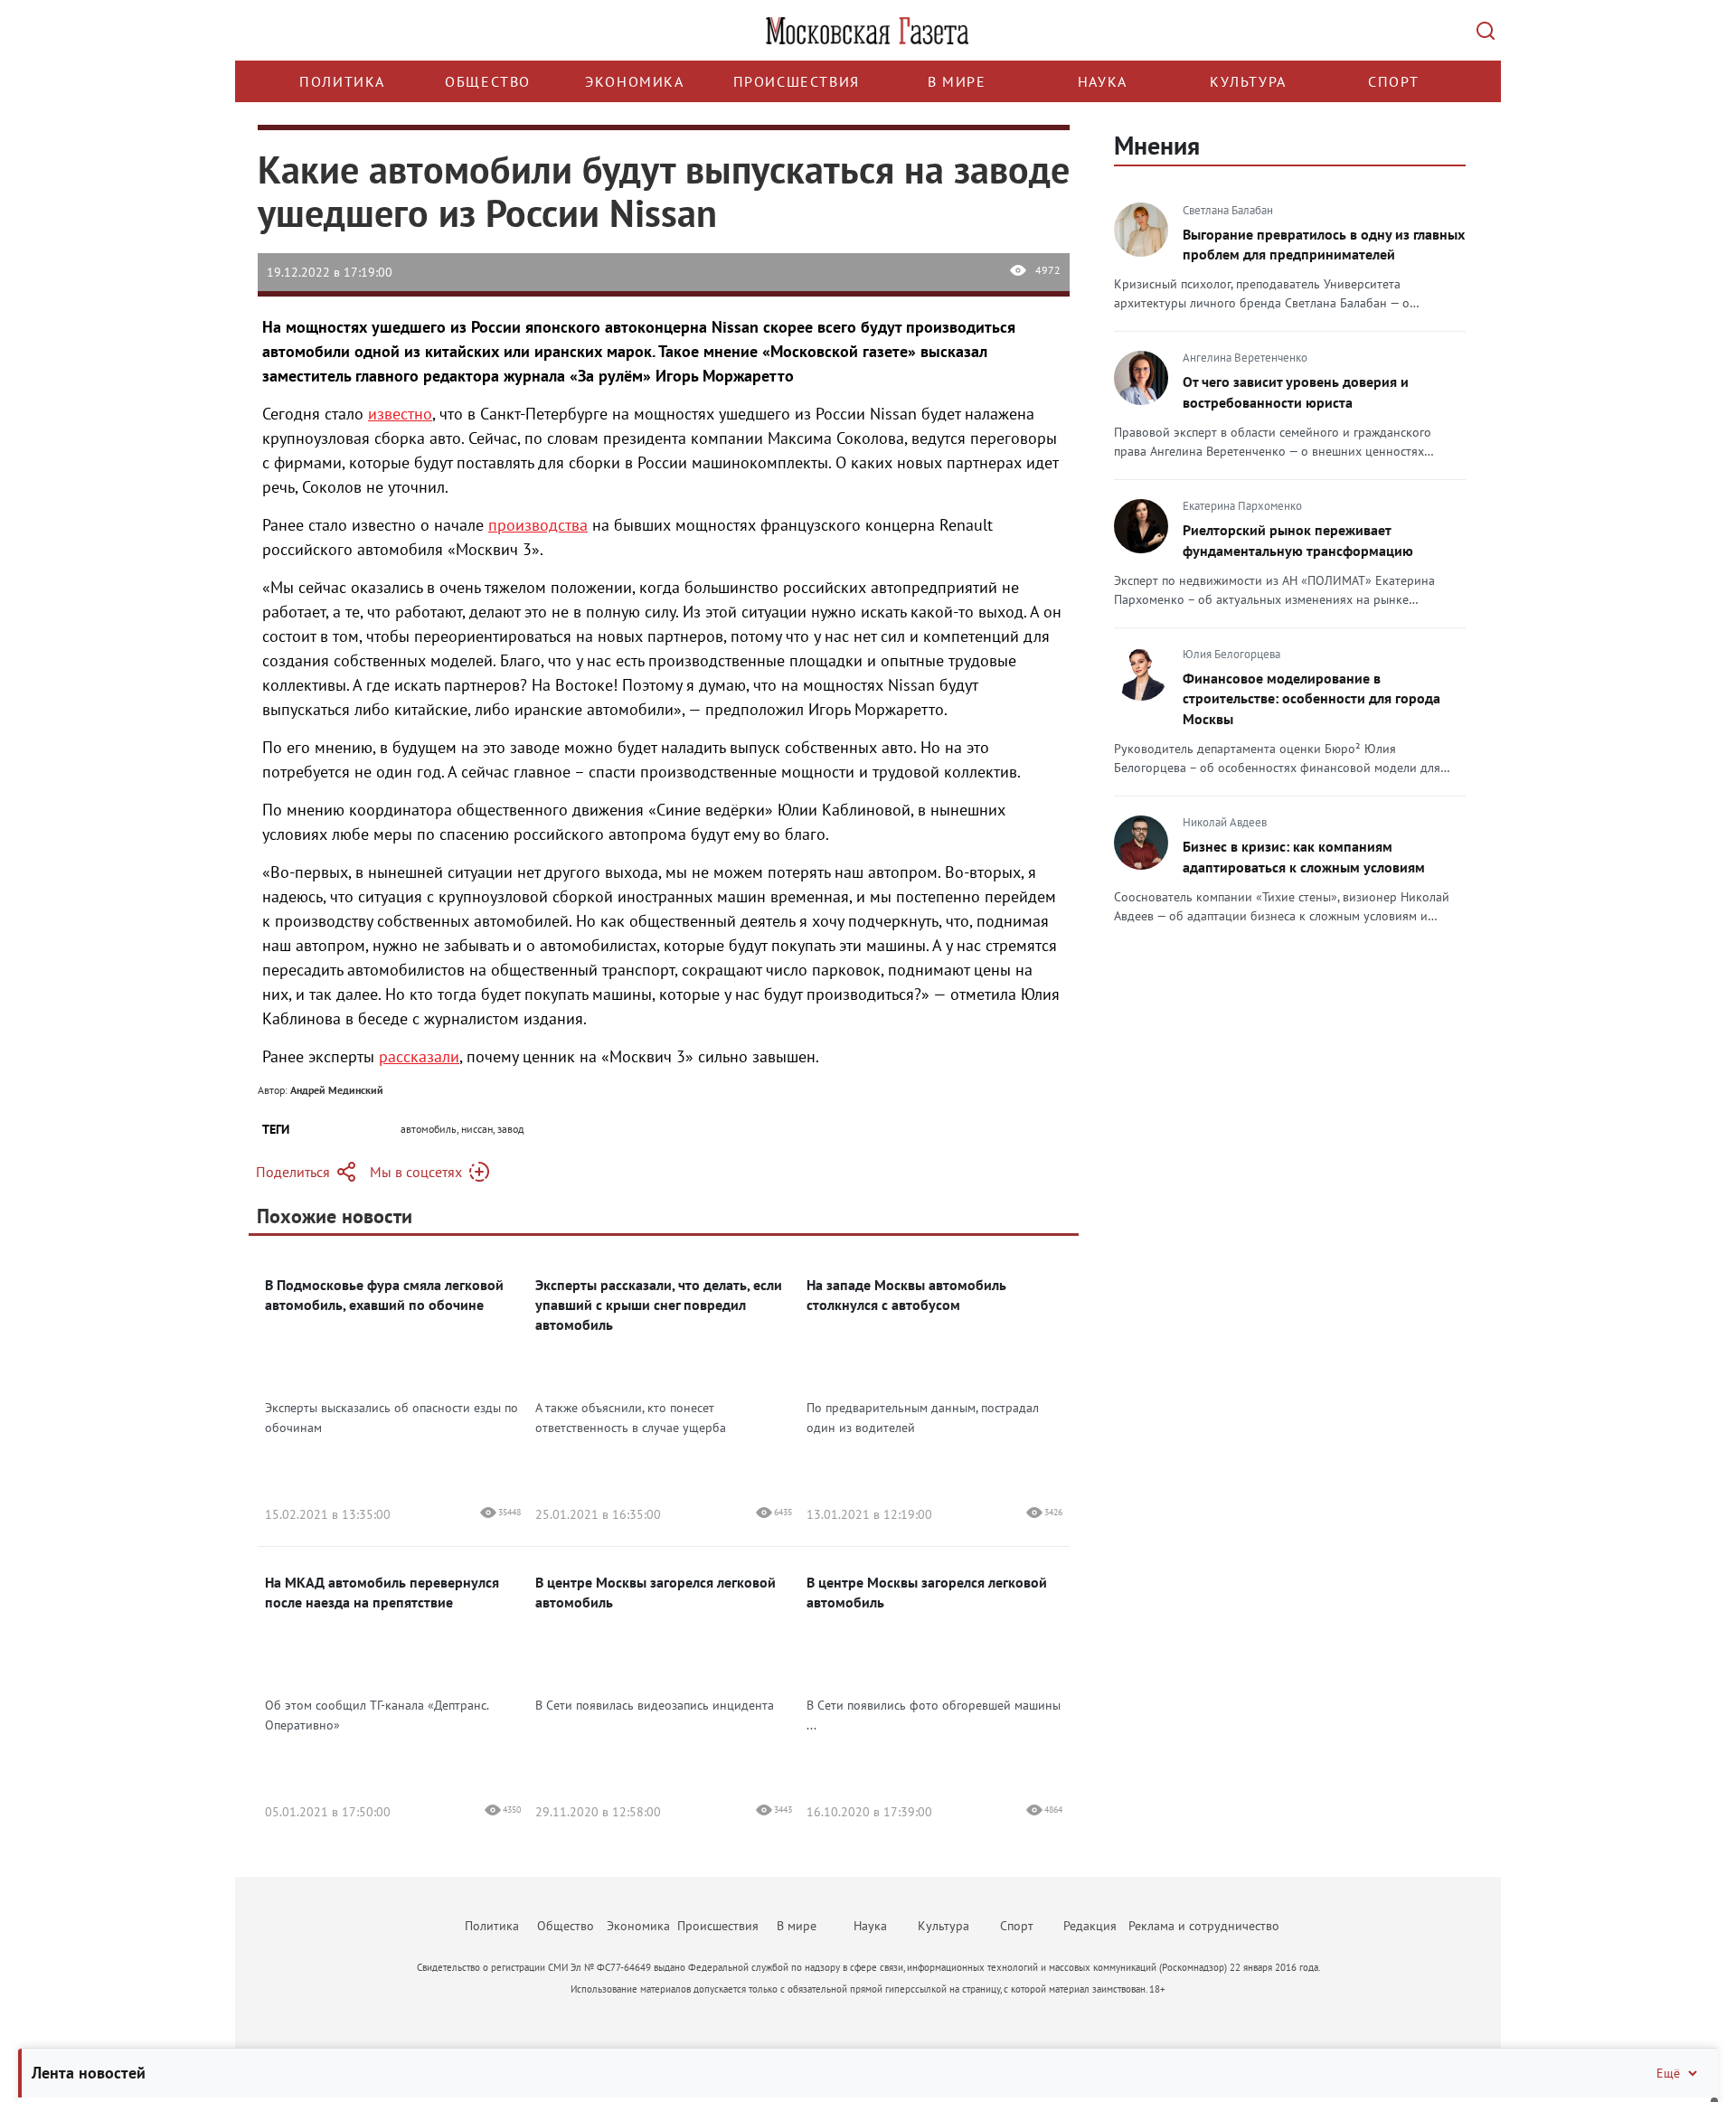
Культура (1248, 81)
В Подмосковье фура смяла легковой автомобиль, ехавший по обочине (384, 1295)
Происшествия (797, 81)
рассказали (419, 1056)
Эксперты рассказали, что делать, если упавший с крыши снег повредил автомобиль (659, 1305)
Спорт (1394, 81)
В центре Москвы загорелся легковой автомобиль (656, 1592)
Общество (488, 81)
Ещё (1668, 2073)
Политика (342, 81)
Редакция (1090, 1926)
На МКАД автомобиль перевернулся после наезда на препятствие (382, 1592)
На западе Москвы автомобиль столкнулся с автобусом (906, 1295)
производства (538, 525)
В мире (957, 81)
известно (400, 414)
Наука (1103, 81)
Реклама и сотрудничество (1204, 1926)
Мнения (1157, 145)
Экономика (634, 81)
